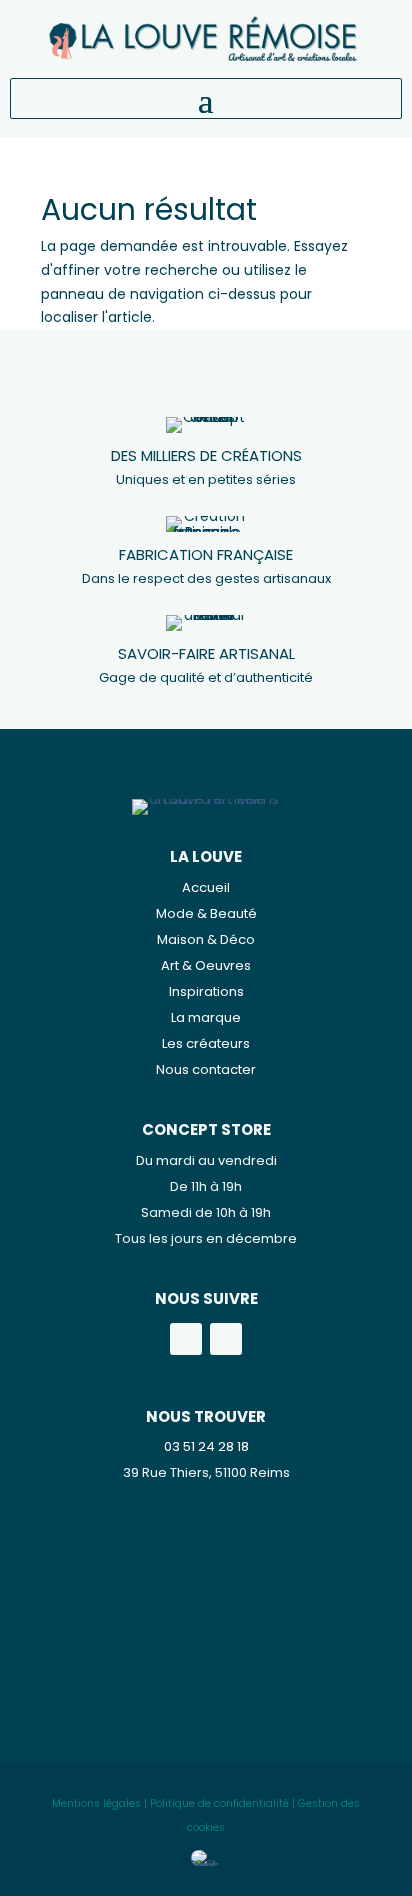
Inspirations (206, 991)
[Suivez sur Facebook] (186, 1339)
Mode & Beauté (206, 913)
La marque (206, 1017)
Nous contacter (206, 1069)
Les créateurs (206, 1043)
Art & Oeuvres (206, 965)
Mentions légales (96, 1803)
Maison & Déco (206, 939)
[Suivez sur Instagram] (226, 1339)
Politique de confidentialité (219, 1803)
